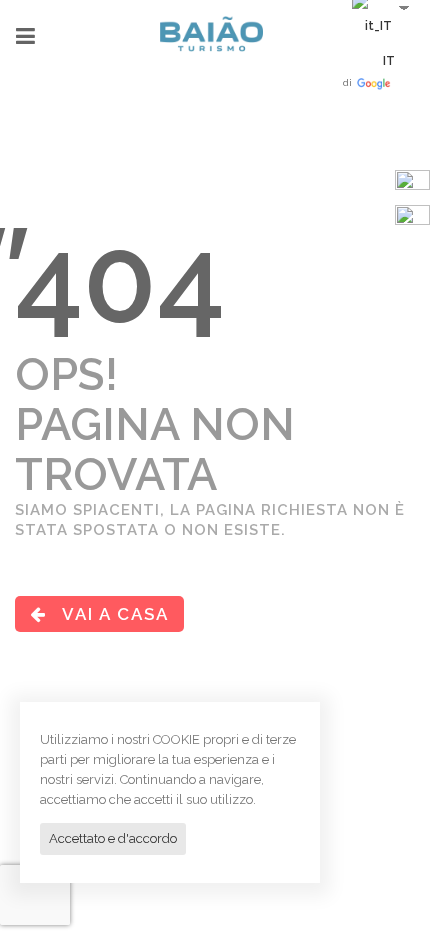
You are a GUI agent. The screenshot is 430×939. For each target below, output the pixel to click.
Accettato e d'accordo (113, 838)
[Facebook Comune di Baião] (412, 186)
